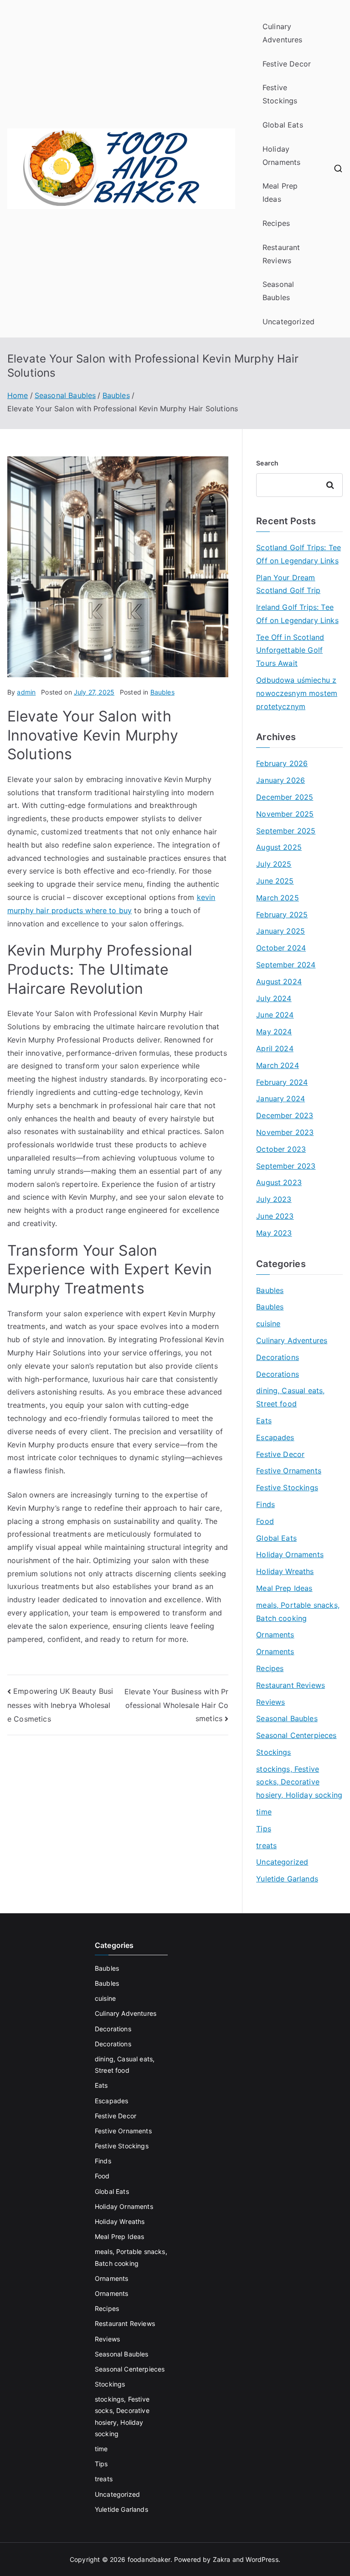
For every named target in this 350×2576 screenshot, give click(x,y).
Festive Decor (287, 64)
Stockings (273, 1752)
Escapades (275, 1437)
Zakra (222, 2559)
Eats (264, 1421)
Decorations (278, 1357)
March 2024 (278, 1065)
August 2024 (279, 981)
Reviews (270, 1702)
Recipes (276, 223)
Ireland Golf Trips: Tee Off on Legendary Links (297, 614)
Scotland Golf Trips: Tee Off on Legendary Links (299, 554)
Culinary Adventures (283, 33)
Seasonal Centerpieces (296, 1735)
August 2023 (279, 1182)
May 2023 (274, 1233)
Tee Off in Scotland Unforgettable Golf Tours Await (290, 650)
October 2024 (281, 948)
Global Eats (283, 125)
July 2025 (274, 864)
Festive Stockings (280, 94)
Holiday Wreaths (285, 1571)
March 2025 (278, 898)
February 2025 (282, 915)
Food (265, 1521)
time (264, 1812)
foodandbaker (149, 2559)
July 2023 (274, 1199)
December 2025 (285, 797)
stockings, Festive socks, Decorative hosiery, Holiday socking (299, 1782)
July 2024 (274, 998)
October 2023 (281, 1149)
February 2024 (282, 1082)
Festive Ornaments (289, 1471)
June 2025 (275, 881)
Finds (265, 1504)
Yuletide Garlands (287, 1879)
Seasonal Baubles (278, 291)
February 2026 (282, 763)
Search (267, 463)
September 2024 (286, 965)
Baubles (162, 692)
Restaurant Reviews (281, 254)
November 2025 (285, 814)
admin (26, 692)
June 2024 (275, 1015)
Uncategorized (288, 322)
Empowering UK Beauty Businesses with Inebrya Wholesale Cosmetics (60, 1705)
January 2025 (281, 931)
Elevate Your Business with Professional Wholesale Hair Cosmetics (177, 1705)
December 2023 (285, 1115)
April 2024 (275, 1048)
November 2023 (285, 1132)
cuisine (268, 1324)
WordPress (262, 2559)
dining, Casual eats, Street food (290, 1397)
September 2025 (286, 831)
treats (266, 1845)
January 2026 (281, 780)
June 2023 (275, 1216)
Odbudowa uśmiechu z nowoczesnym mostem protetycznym (297, 693)
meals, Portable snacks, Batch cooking (298, 1612)
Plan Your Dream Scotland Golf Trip (288, 584)
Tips (264, 1829)
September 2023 (286, 1166)
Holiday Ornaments (281, 156)
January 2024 (281, 1099)
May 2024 (274, 1032)
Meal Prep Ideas (280, 192)
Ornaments (275, 1635)
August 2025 (279, 847)
